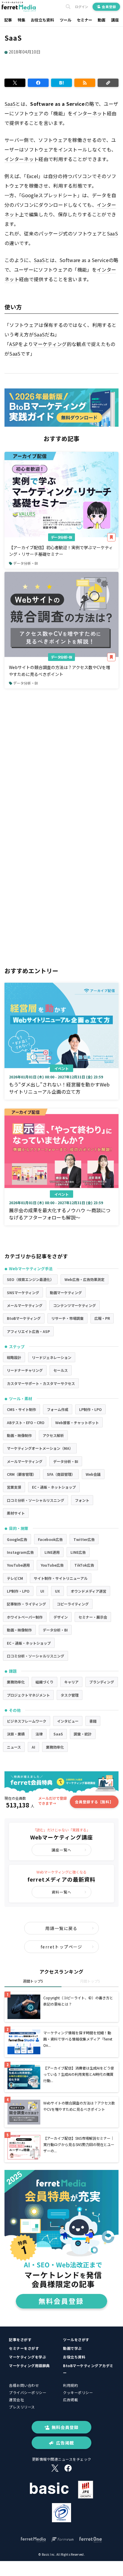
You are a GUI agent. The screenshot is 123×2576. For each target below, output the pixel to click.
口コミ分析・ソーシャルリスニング (36, 1500)
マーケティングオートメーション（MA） (40, 1448)
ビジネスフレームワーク (27, 1721)
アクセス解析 (53, 1435)
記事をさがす (20, 2339)
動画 (102, 20)
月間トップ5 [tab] (90, 1981)
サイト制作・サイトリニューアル (61, 1578)
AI (33, 1747)
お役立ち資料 (42, 20)
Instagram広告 (20, 1552)
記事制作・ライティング (26, 1604)
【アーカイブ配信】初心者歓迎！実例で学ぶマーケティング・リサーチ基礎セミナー (61, 551)
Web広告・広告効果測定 (84, 1279)
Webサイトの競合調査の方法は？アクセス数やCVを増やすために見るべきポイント (60, 671)
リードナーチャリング (25, 1370)
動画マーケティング (66, 1292)
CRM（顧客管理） (21, 1474)
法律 (39, 1734)
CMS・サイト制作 (21, 1409)
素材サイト (16, 1513)
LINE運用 (52, 1552)
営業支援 (14, 1487)
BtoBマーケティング (24, 1318)
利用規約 (70, 2385)
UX (57, 1591)
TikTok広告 (84, 1565)
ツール (66, 20)
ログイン (82, 7)
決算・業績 (16, 1734)
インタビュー (68, 1721)
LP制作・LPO (90, 1409)
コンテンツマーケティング (74, 1305)
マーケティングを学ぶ (27, 2357)
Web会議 (93, 1474)
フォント (82, 1500)
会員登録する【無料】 (94, 1802)
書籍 (93, 1721)
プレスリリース (22, 2407)
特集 (21, 20)
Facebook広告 (50, 1539)
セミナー (84, 20)
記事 (8, 20)
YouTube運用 (18, 1565)
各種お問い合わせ (24, 2385)
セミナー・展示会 (93, 1617)
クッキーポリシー (78, 2392)
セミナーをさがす (24, 2348)
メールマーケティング (25, 1305)
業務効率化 (16, 1682)
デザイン (61, 1617)
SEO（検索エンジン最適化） (30, 1279)
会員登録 (109, 7)
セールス (61, 1370)
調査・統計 (83, 1734)
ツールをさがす (76, 2339)
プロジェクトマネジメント (28, 1695)
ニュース (14, 1747)
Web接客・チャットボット (77, 1422)
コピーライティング (73, 1604)
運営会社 (16, 2400)
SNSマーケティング (23, 1292)
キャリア (71, 1682)
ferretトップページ (61, 1947)
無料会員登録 (65, 2427)
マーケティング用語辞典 (29, 2365)
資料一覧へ (61, 1892)
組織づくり (44, 1682)
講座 (115, 20)
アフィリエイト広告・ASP (28, 1331)
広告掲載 (70, 2400)
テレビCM (15, 1578)
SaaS (58, 1734)
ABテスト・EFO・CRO (26, 1422)
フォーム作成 (58, 1409)
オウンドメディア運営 (89, 1591)
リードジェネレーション (52, 1357)
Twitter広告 (84, 1539)
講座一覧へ (61, 1850)
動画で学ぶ (72, 2348)
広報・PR (102, 1318)
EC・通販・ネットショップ (54, 1487)
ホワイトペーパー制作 (25, 1617)
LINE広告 (78, 1552)
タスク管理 (70, 1695)
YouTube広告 (52, 1565)
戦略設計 (14, 1357)
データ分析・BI (61, 537)
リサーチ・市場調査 (67, 1318)
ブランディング (102, 1682)
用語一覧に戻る (61, 1928)
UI (42, 1591)
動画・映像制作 (19, 1435)
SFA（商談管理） (61, 1474)
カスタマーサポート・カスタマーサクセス (41, 1383)
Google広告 (17, 1539)
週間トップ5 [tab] (33, 1981)
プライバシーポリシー (28, 2392)
